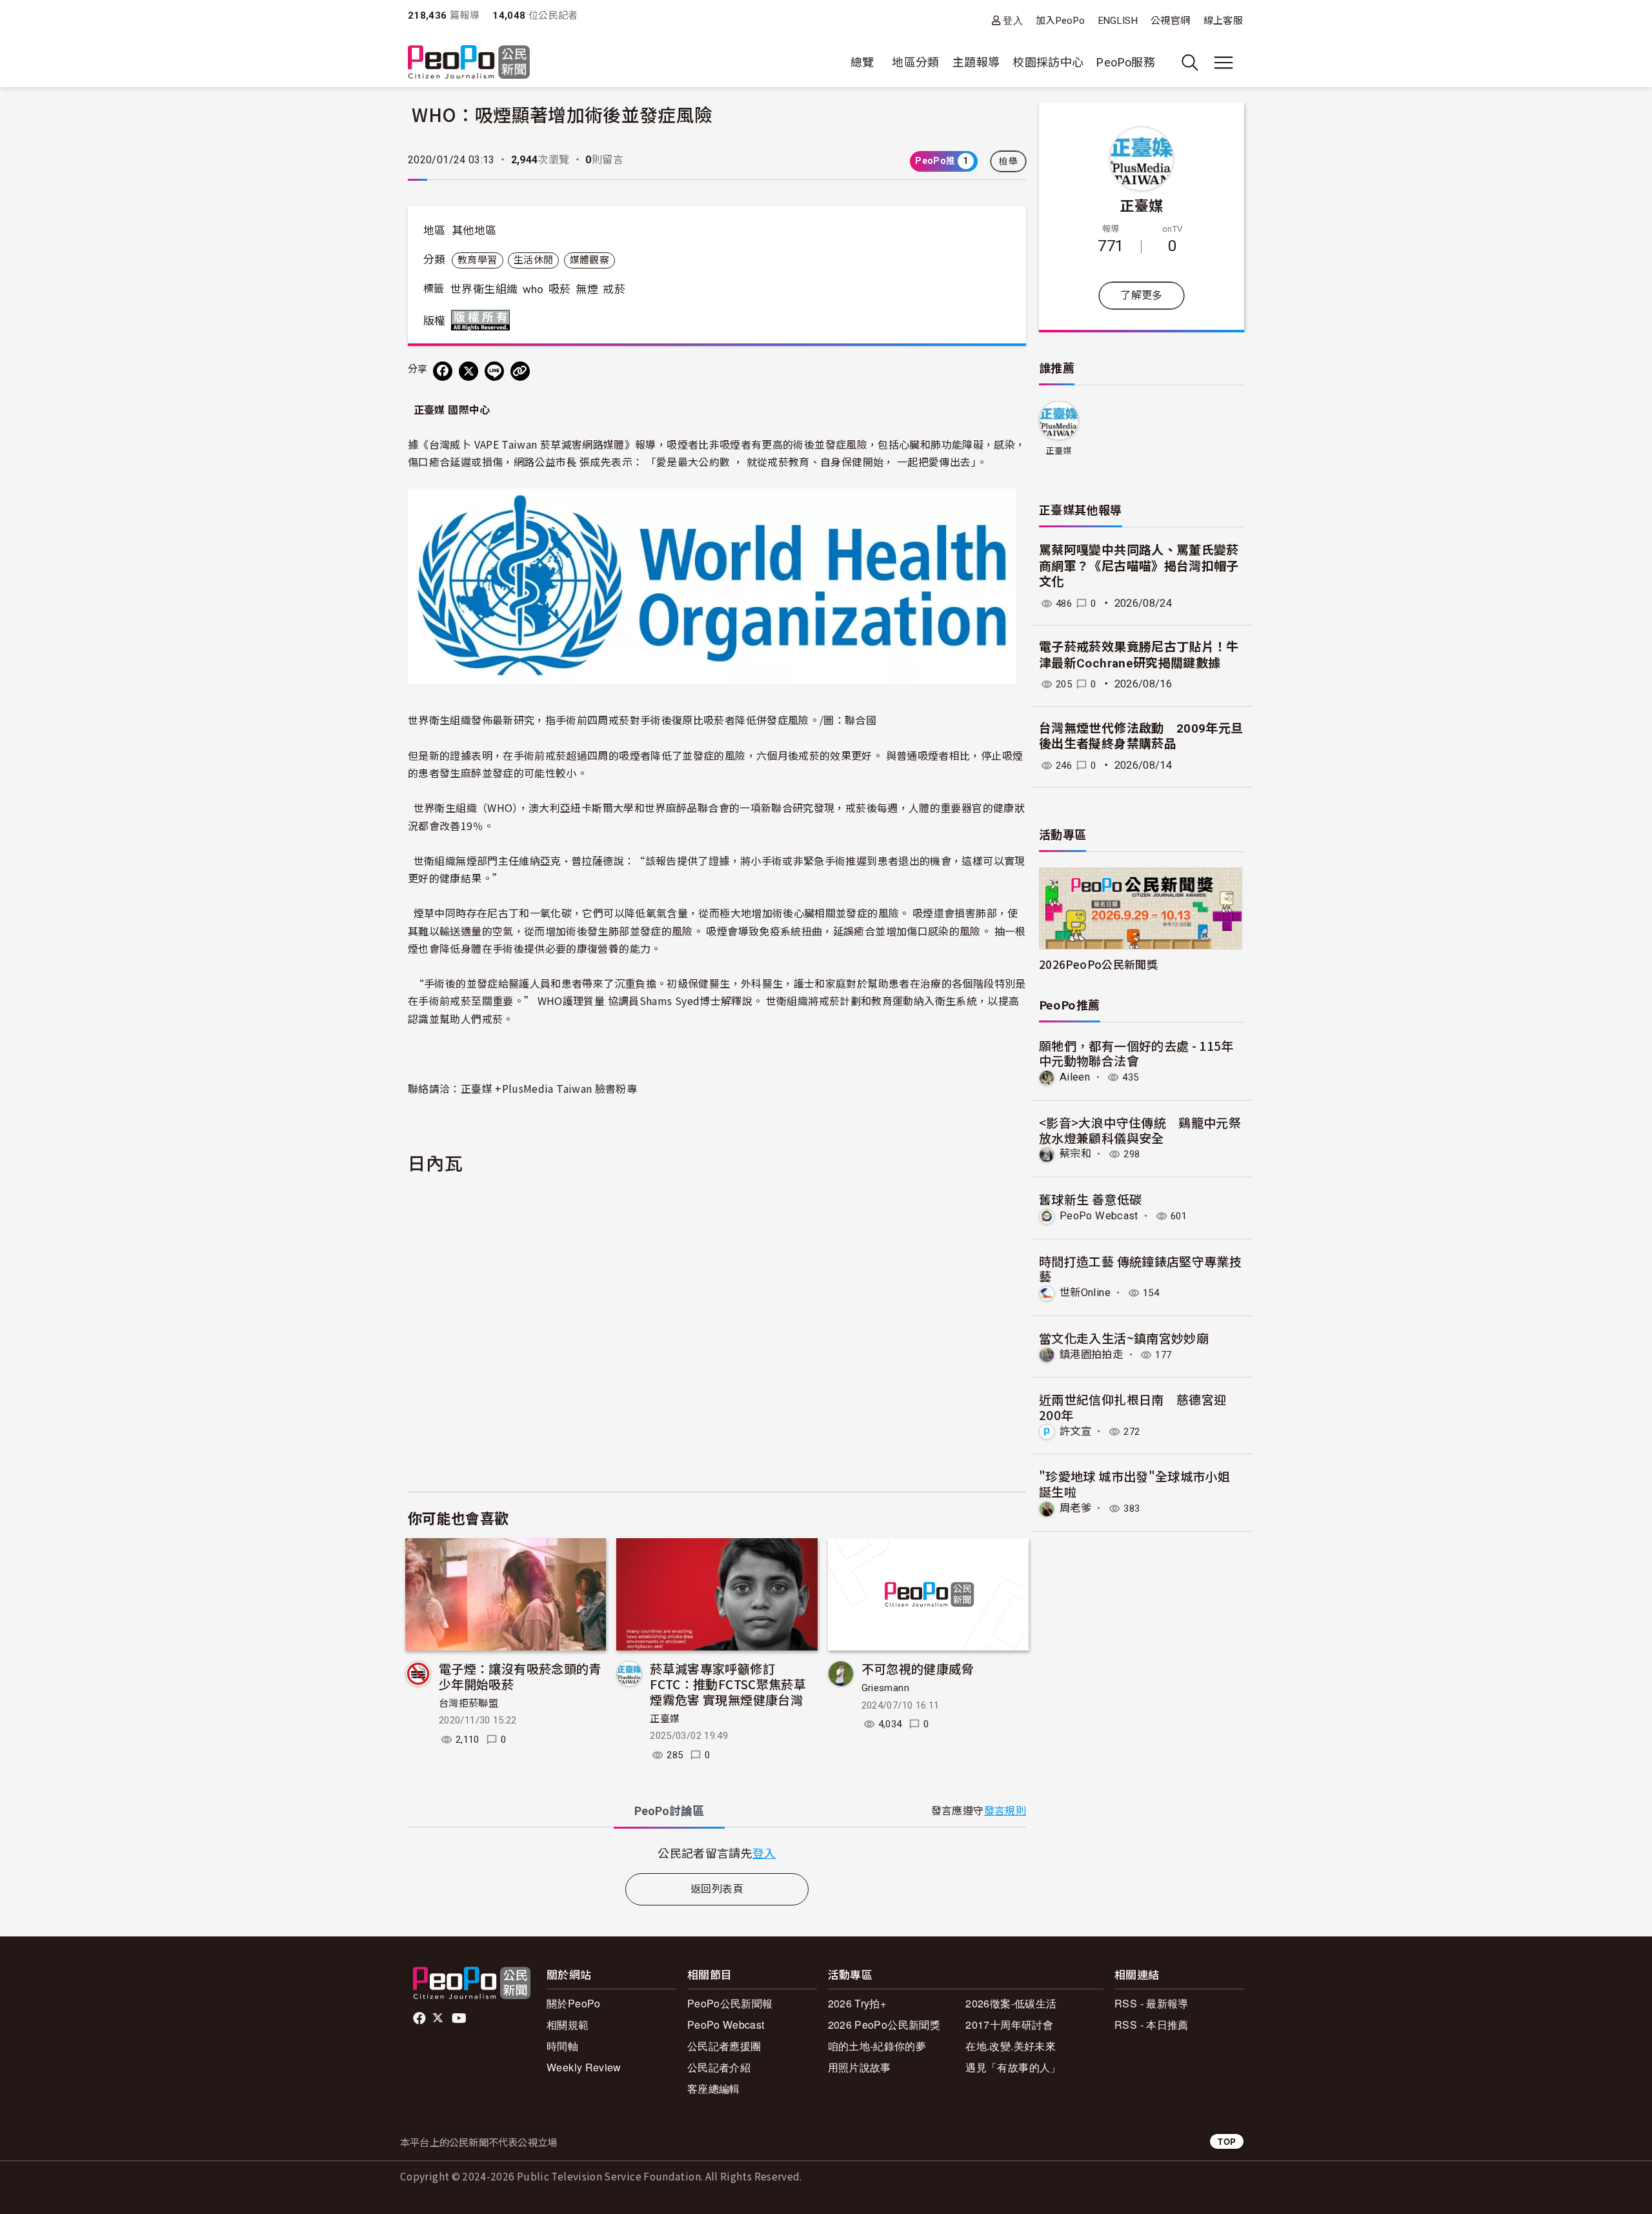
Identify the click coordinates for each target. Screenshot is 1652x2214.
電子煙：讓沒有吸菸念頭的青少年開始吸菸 (520, 1676)
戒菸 (614, 289)
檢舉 (1008, 161)
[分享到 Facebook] (443, 371)
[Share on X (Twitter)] (468, 371)
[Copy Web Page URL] (520, 371)
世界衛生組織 (484, 289)
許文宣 (1075, 1431)
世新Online (1085, 1293)
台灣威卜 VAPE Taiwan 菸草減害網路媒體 (527, 444)
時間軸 (562, 2046)
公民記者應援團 (724, 2046)
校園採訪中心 (1048, 62)
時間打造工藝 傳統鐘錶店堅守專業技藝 (1140, 1269)
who (533, 289)
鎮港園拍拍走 (1091, 1355)
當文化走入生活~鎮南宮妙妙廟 (1124, 1338)
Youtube (460, 2018)
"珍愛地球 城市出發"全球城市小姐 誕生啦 (1134, 1484)
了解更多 (1141, 295)
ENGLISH (1118, 21)
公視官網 (1170, 21)
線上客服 (1223, 21)
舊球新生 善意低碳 (1090, 1199)
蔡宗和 (1075, 1154)
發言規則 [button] (1005, 1811)
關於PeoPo (574, 2003)
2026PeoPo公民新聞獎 (1098, 964)
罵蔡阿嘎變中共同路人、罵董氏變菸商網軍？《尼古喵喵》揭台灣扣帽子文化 (1139, 566)
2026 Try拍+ (857, 2003)
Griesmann (885, 1688)
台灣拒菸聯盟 (468, 1703)
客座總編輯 (714, 2088)
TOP (1227, 2141)
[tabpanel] (717, 1853)
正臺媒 (665, 1719)
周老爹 (1075, 1508)
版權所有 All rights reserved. (483, 320)
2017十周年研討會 (1009, 2025)
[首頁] (469, 63)
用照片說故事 (860, 2067)
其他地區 (474, 230)
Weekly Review (584, 2067)
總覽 (862, 62)
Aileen (1075, 1077)
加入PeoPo (1061, 21)
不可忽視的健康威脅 (918, 1668)
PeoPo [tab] (669, 1811)
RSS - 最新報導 (1152, 2003)
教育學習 (477, 260)
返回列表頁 (717, 1889)
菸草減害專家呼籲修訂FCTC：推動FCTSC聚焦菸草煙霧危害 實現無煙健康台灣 (728, 1684)
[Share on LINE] (494, 371)
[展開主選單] (1224, 63)
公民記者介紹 (719, 2067)
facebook (420, 2018)
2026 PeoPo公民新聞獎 (884, 2025)
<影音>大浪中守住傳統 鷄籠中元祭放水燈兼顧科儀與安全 (1140, 1130)
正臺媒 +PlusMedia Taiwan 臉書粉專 (549, 1088)
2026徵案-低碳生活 (1011, 2003)
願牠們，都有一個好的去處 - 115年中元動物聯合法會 (1136, 1053)
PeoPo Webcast (1099, 1216)
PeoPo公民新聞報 (730, 2003)
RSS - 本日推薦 (1152, 2025)
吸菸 (560, 289)
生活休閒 (533, 260)
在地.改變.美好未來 (1011, 2046)
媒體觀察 (589, 260)
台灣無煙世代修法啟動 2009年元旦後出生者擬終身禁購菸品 (1141, 736)
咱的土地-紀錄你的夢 (877, 2046)
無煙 (587, 289)
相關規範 (568, 2025)
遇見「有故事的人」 (1013, 2067)
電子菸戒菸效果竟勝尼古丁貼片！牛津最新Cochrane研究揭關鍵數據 (1139, 655)
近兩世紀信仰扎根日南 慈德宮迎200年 (1133, 1407)
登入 (1013, 20)
